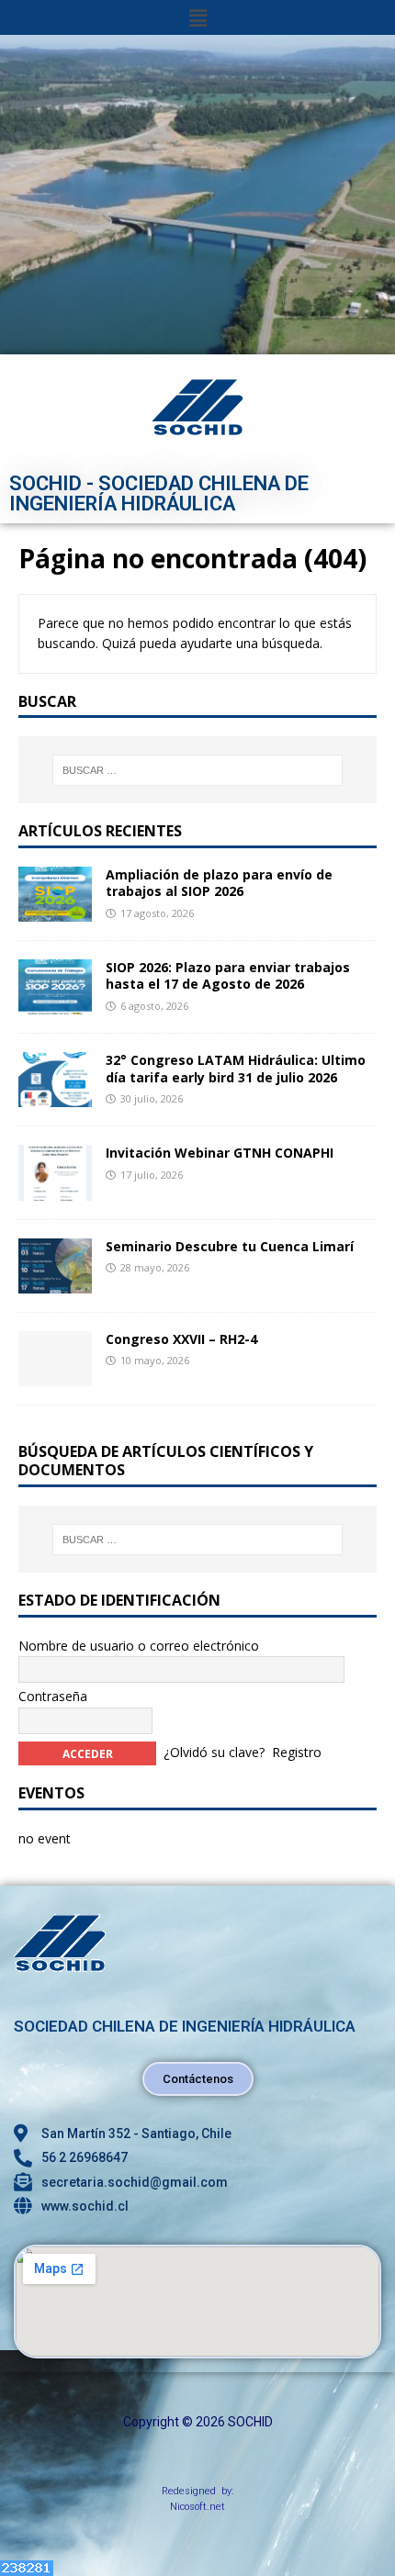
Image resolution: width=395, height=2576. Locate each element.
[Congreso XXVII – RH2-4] (55, 1375)
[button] (197, 17)
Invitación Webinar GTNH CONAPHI (220, 1153)
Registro (297, 1752)
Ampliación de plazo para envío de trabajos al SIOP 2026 (219, 883)
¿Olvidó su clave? (214, 1752)
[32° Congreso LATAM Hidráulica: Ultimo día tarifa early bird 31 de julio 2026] (55, 1097)
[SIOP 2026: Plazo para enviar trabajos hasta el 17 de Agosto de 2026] (55, 1004)
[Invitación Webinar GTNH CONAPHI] (55, 1189)
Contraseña (53, 1696)
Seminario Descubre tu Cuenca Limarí (230, 1246)
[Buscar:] (198, 770)
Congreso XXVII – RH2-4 (181, 1339)
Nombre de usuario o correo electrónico (139, 1646)
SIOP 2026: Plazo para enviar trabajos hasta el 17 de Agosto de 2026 (228, 975)
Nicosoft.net (197, 2507)
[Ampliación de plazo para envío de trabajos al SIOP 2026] (55, 911)
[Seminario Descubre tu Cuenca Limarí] (55, 1282)
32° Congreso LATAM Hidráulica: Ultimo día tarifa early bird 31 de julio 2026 (236, 1068)
